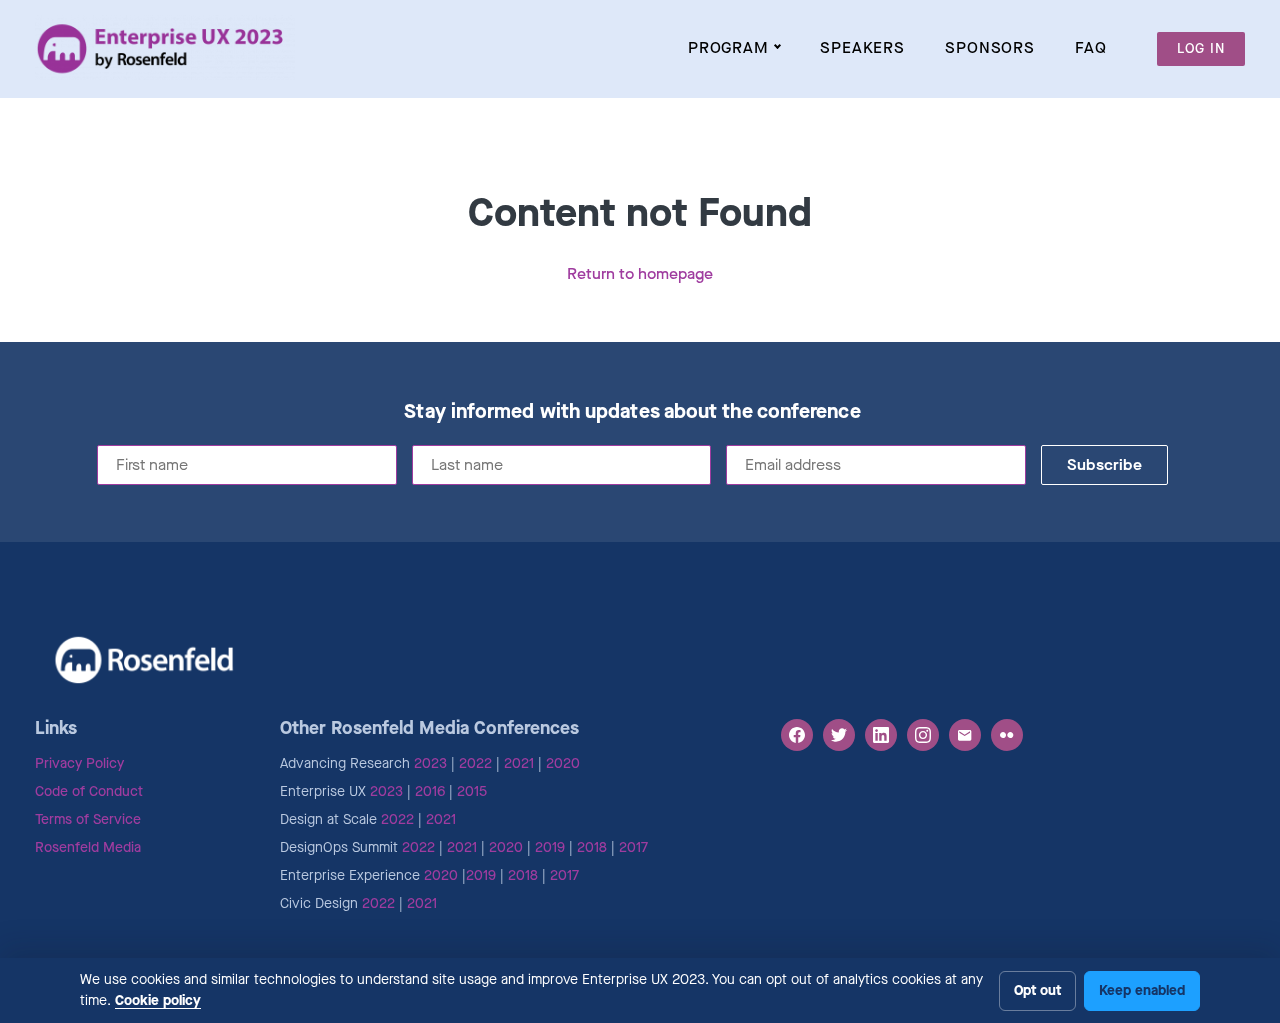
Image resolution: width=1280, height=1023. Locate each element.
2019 (550, 847)
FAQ (1091, 47)
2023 (430, 763)
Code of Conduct (89, 791)
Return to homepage (640, 273)
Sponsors (990, 47)
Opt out (1037, 990)
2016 (430, 791)
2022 (475, 763)
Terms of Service (88, 819)
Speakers (862, 47)
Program (728, 47)
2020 (563, 763)
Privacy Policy (79, 763)
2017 (633, 847)
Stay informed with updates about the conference (632, 412)
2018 (592, 847)
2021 (519, 763)
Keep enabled (1142, 990)
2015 (472, 791)
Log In (1201, 48)
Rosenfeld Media (88, 847)
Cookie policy (158, 1000)
